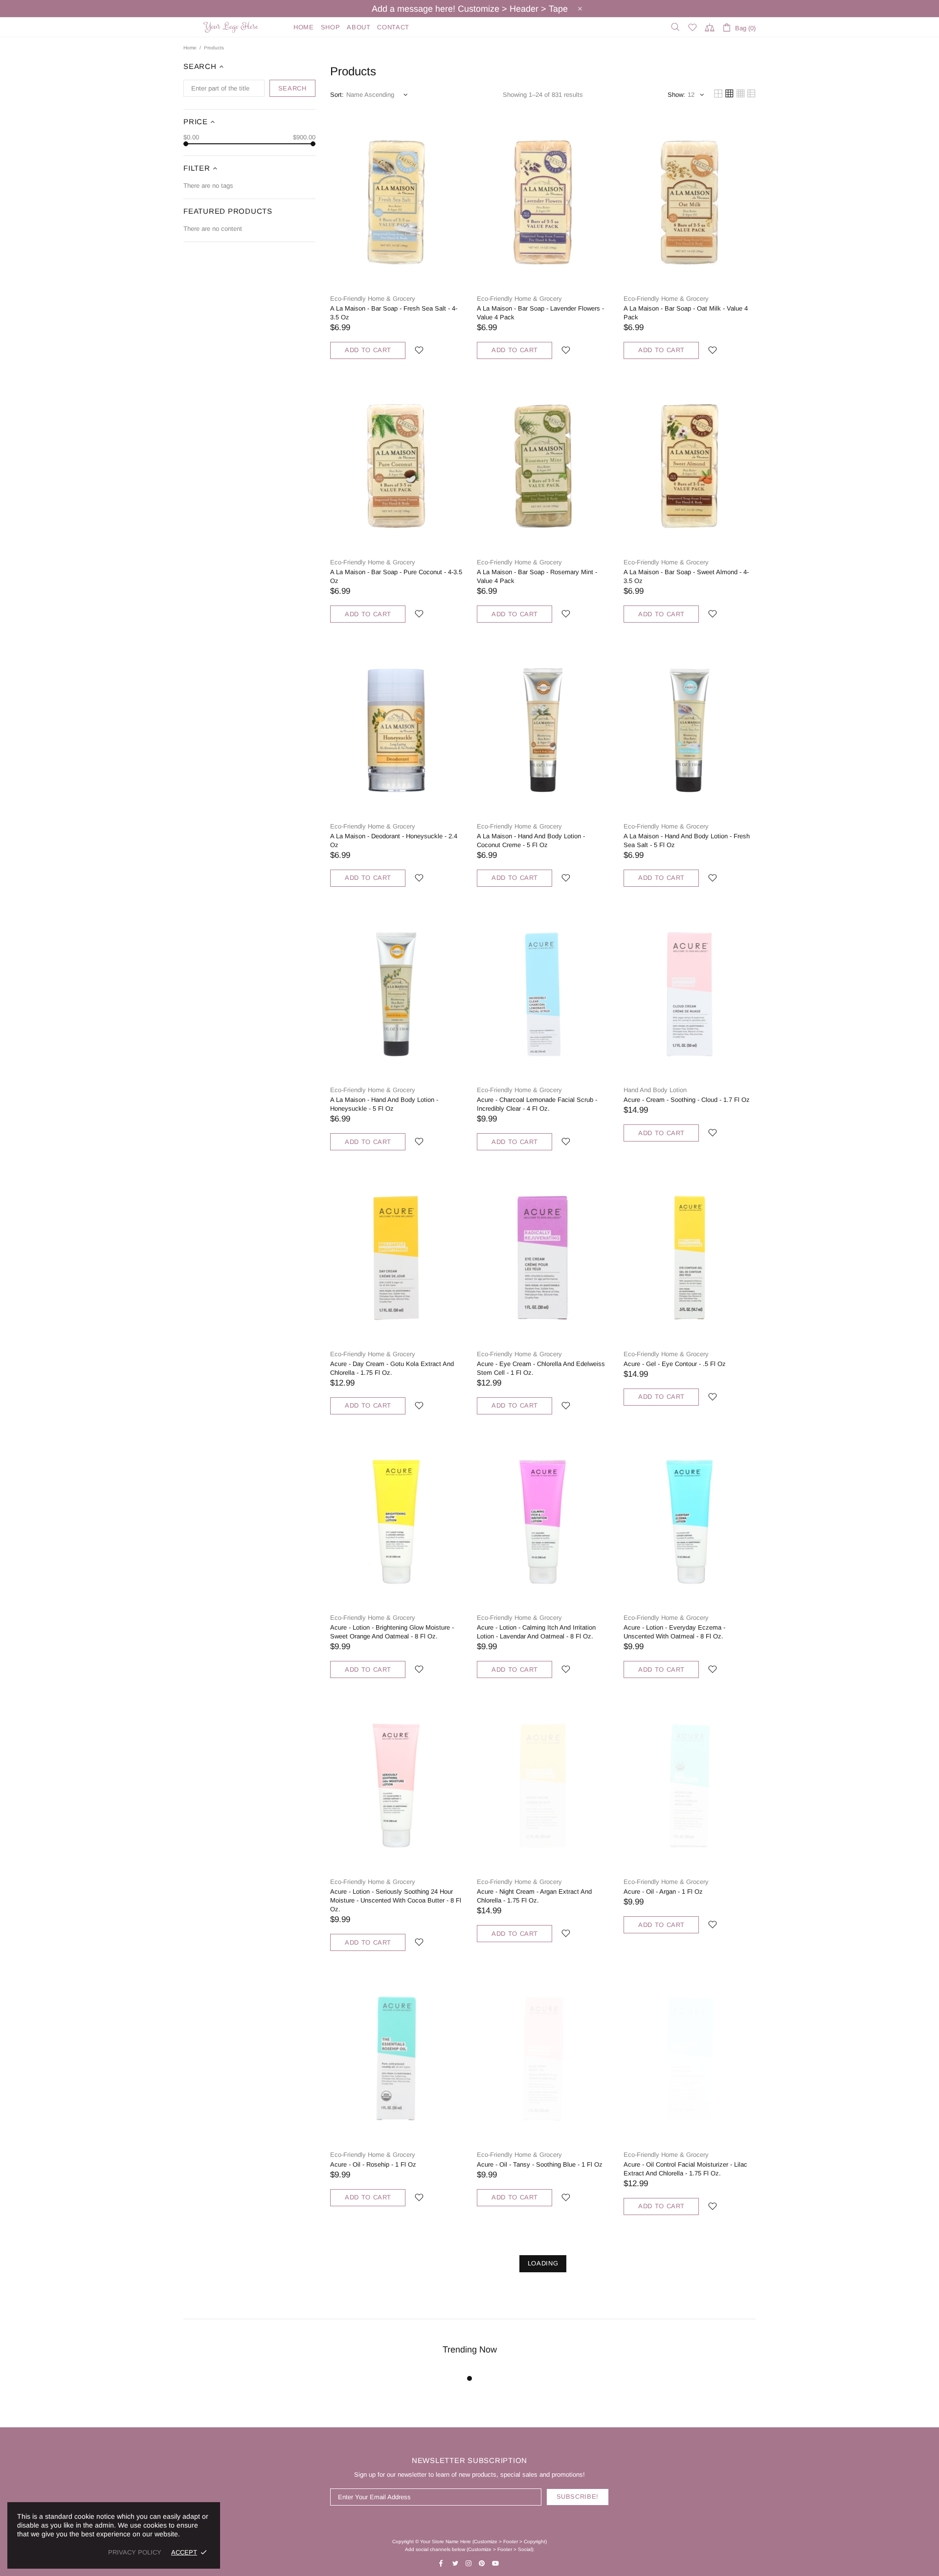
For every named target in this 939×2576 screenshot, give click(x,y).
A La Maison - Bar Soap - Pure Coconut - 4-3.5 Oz (396, 576)
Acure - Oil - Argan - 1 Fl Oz (663, 1892)
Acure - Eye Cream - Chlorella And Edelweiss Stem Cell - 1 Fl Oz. (541, 1368)
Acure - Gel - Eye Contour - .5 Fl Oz (675, 1364)
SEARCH (292, 88)
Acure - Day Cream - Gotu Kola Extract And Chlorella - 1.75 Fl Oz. (392, 1368)
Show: (676, 95)
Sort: (337, 95)
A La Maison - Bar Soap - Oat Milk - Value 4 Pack (686, 313)
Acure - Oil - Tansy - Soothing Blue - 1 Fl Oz (540, 2164)
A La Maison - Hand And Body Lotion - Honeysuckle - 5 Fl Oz (384, 1104)
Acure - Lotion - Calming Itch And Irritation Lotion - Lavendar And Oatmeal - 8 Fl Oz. (536, 1632)
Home (190, 48)
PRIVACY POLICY (135, 2552)
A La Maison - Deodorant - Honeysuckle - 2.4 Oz (394, 840)
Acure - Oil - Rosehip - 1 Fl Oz (373, 2164)
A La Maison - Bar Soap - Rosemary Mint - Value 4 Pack (537, 576)
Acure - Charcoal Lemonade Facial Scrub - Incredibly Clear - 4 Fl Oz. (537, 1104)
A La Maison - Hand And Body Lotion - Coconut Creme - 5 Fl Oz (531, 840)
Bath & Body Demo (232, 27)
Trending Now (470, 2350)
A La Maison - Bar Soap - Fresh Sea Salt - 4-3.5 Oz (394, 313)
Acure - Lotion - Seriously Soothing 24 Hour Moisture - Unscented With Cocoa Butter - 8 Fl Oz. (396, 1900)
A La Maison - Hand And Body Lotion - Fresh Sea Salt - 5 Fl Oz (687, 840)
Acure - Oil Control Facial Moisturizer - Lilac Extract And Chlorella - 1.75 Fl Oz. (685, 2169)
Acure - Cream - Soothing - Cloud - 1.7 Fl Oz (687, 1100)
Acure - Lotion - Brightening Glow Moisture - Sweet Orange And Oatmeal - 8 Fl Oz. (392, 1632)
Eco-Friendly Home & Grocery (373, 299)
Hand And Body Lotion (655, 1090)
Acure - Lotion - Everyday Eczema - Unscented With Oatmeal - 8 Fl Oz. (674, 1632)
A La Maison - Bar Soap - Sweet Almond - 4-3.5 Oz (686, 576)
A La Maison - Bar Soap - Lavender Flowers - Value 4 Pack (540, 313)
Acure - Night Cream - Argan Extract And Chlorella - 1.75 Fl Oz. (534, 1896)
